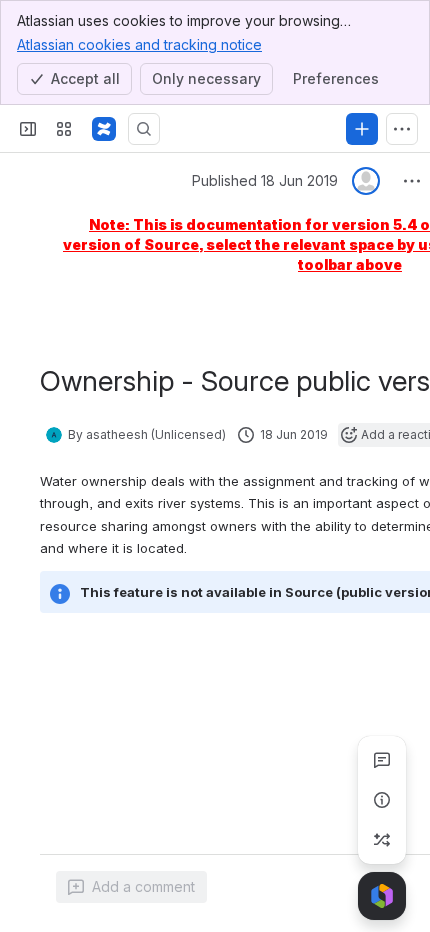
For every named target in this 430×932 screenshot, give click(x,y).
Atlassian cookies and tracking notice (139, 44)
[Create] (362, 129)
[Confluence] (104, 129)
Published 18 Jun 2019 (265, 180)
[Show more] (402, 129)
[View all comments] (382, 760)
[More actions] (412, 181)
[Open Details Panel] (382, 800)
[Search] (144, 129)
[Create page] (382, 840)
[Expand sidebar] (28, 129)
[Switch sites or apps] (64, 129)
